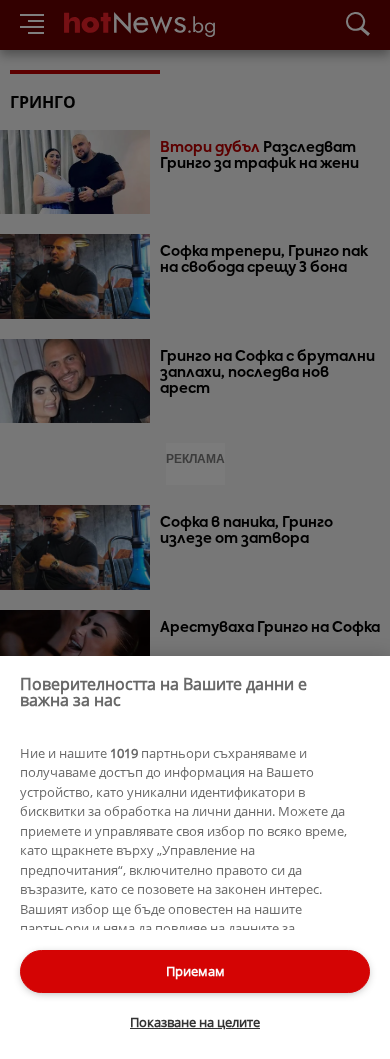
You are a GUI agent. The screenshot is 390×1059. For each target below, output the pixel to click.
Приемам (195, 971)
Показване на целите (195, 1022)
